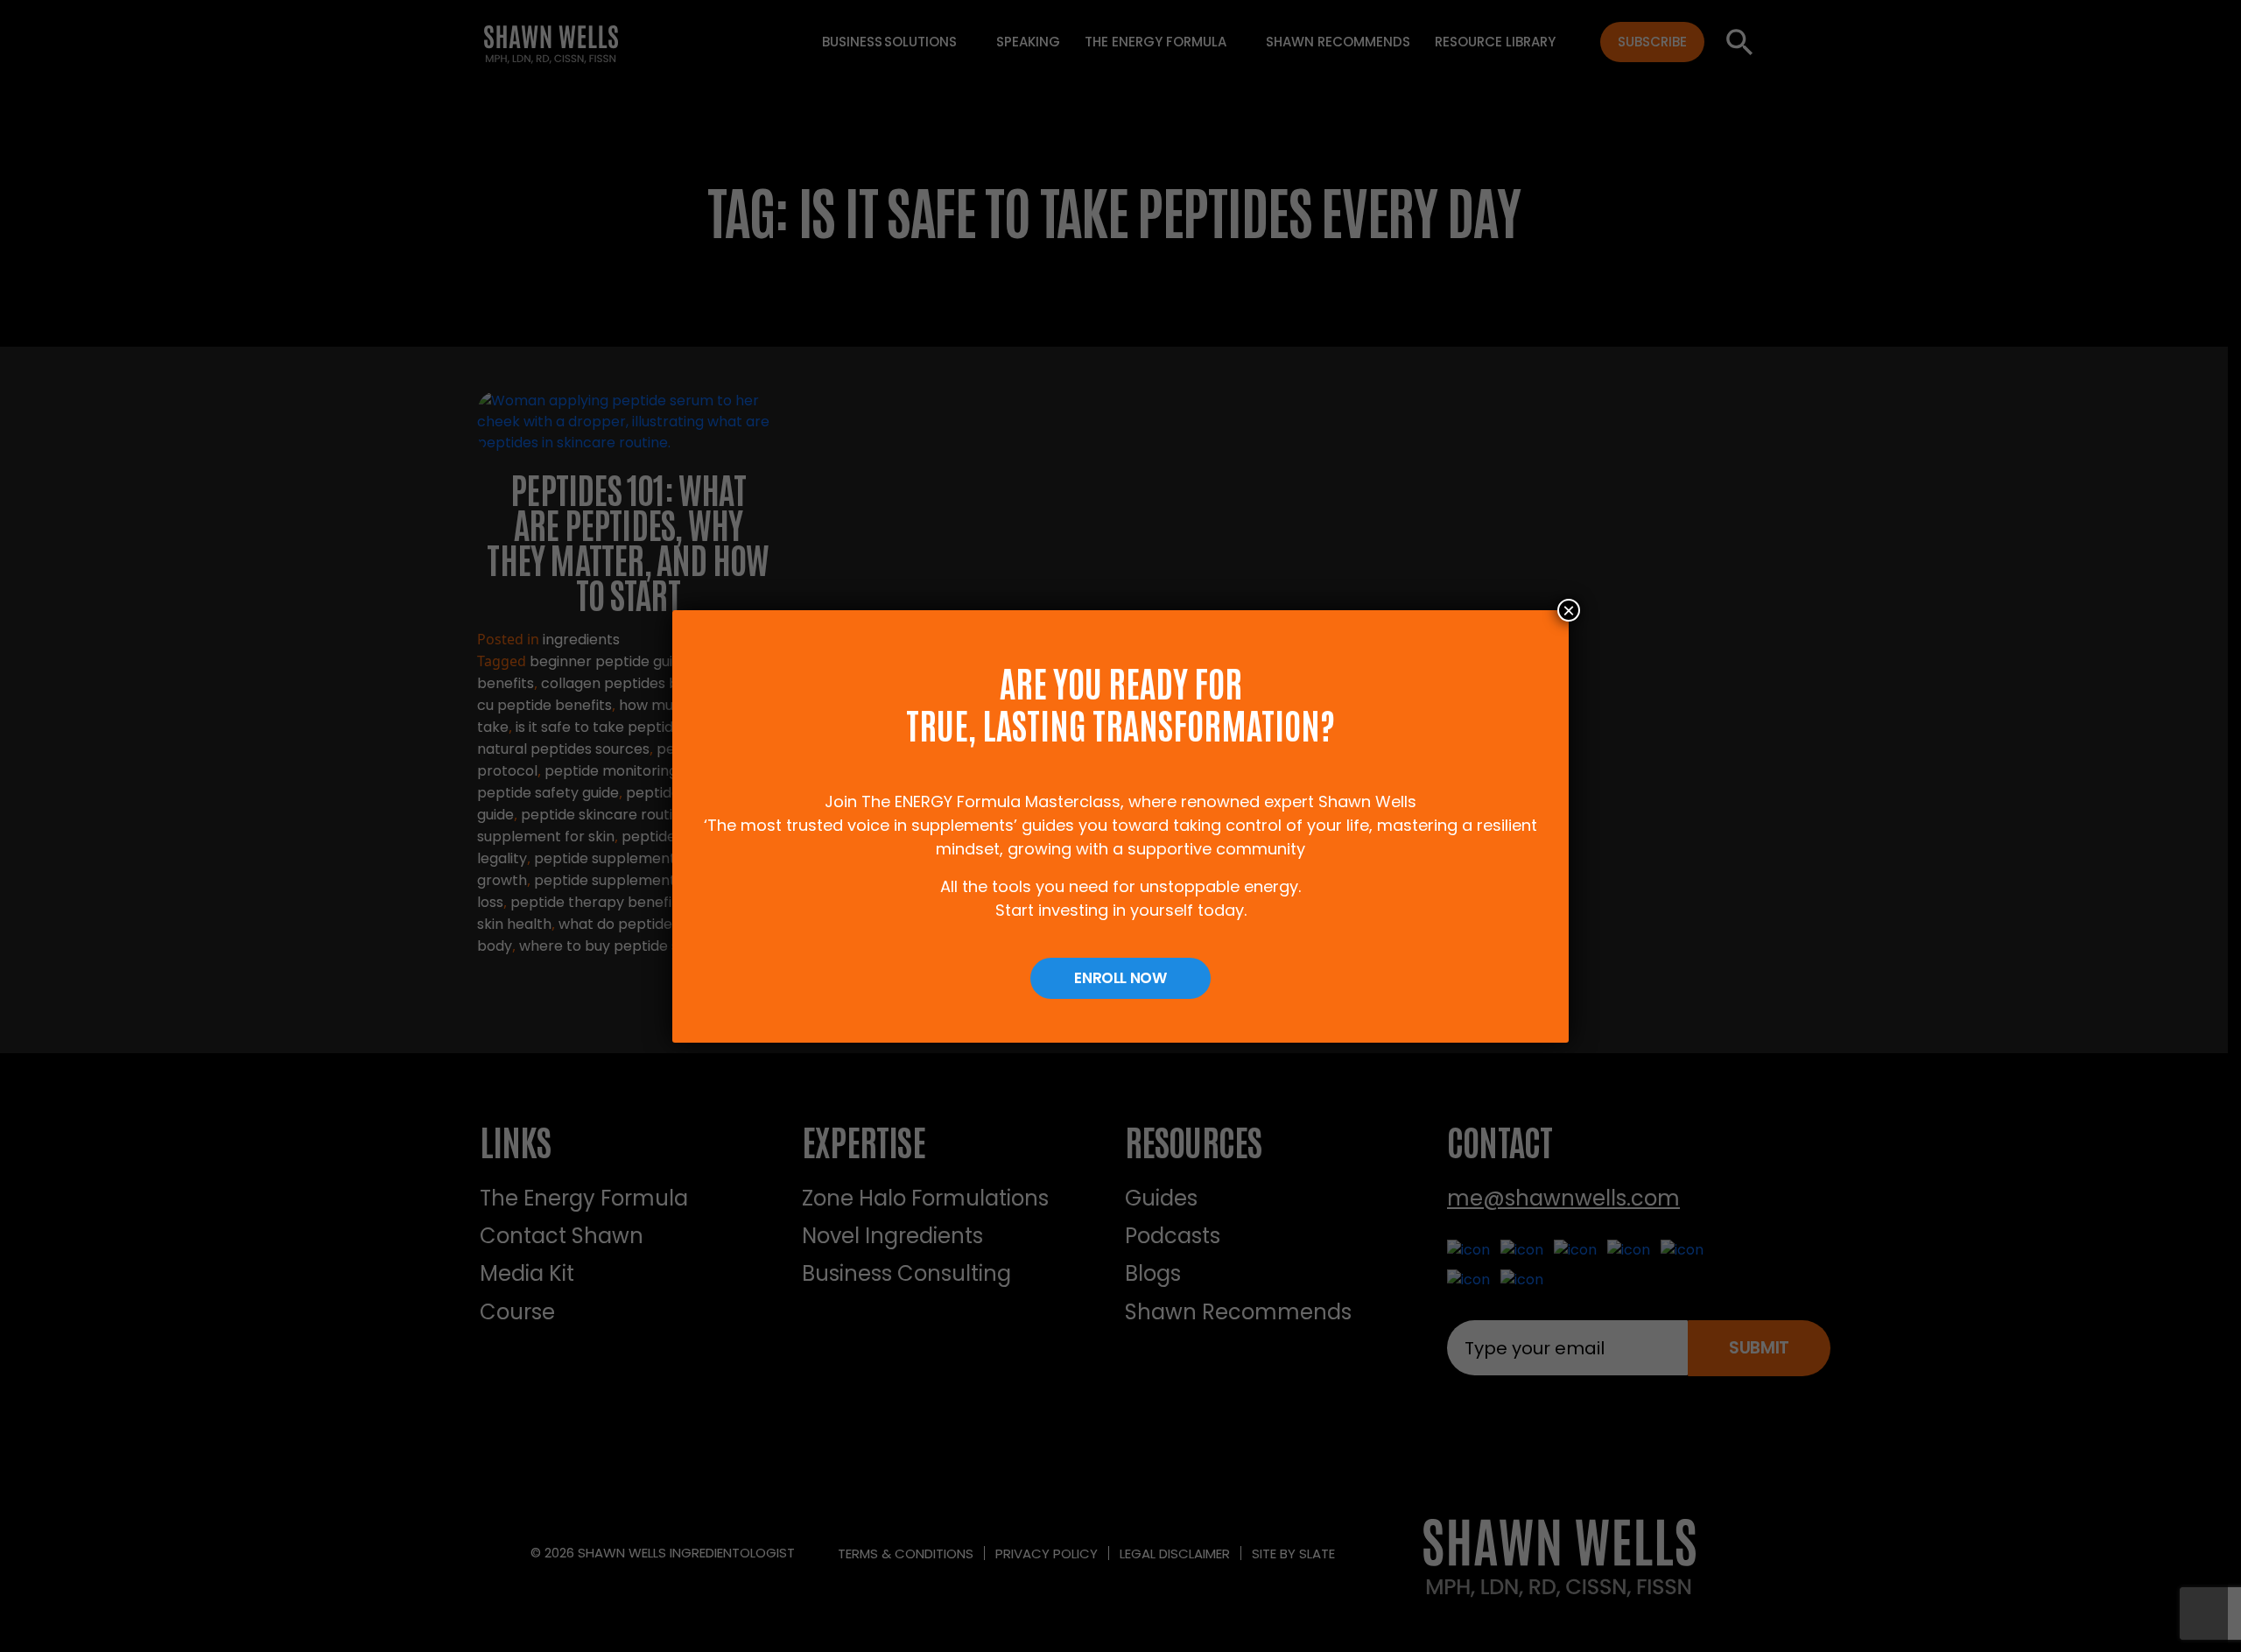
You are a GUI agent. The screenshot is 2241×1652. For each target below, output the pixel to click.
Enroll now (1120, 978)
